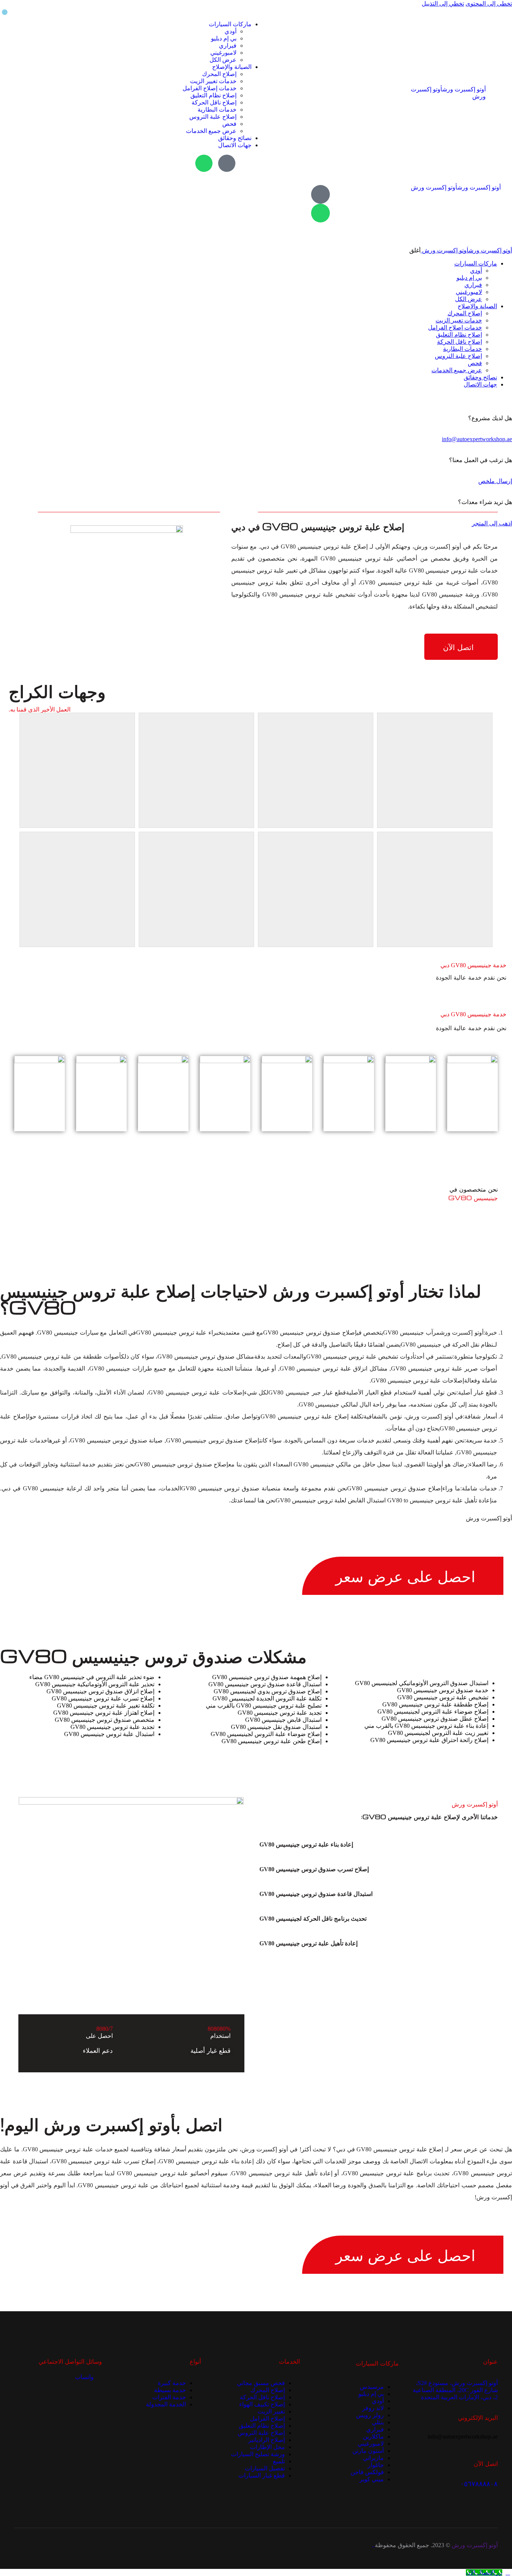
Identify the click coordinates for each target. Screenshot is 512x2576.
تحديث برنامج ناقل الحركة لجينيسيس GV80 (313, 1919)
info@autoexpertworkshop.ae (477, 439)
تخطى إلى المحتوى (489, 4)
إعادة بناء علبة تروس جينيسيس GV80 (306, 1844)
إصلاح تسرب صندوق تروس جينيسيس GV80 (314, 1869)
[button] (369, 1845)
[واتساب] (204, 163)
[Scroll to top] (508, 2572)
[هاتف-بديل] (227, 163)
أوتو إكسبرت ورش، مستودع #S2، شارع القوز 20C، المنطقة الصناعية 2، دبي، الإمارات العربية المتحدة (455, 2390)
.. (373, 2545)
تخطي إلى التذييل (443, 4)
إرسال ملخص (495, 481)
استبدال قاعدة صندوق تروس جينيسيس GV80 (316, 1894)
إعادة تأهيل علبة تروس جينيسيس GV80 (308, 1943)
